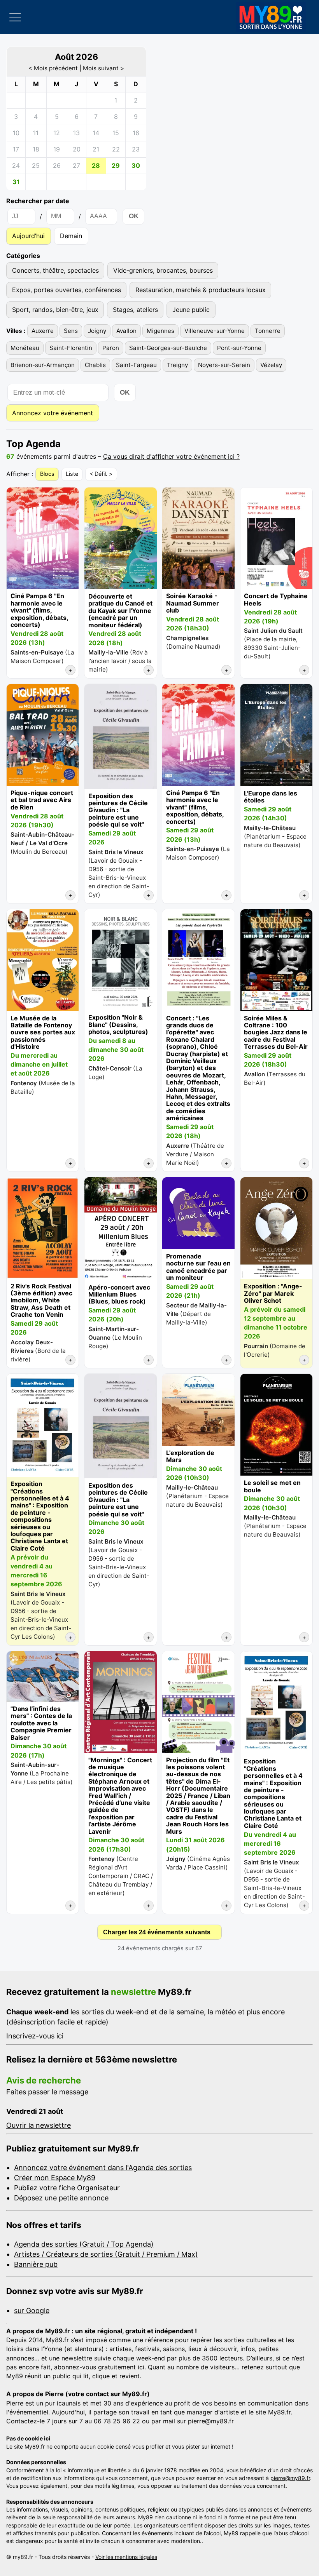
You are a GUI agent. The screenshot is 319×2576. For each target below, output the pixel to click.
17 (16, 149)
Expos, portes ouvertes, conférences (67, 290)
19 (57, 149)
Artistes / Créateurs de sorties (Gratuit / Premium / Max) (106, 2254)
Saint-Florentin (71, 348)
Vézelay (271, 365)
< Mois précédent (53, 68)
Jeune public (191, 310)
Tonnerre (268, 331)
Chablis (95, 365)
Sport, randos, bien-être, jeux (55, 310)
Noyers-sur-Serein (224, 365)
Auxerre (43, 331)
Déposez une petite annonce (61, 2198)
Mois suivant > (103, 68)
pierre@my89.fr (211, 2421)
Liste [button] (72, 474)
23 (136, 149)
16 (136, 133)
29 (116, 165)
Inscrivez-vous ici (35, 2036)
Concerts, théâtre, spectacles (55, 270)
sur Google (32, 2311)
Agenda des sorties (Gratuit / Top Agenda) (84, 2244)
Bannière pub (36, 2264)
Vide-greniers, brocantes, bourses (163, 270)
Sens (71, 331)
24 (16, 165)
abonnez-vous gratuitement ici (99, 2367)
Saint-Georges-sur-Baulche (168, 348)
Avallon (126, 331)
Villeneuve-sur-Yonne (215, 331)
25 (36, 165)
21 (96, 149)
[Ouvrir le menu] (15, 17)
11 (36, 133)
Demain (71, 236)
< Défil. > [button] (101, 474)
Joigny (97, 331)
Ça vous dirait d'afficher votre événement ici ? (171, 456)
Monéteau (25, 348)
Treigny (177, 365)
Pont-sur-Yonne (239, 348)
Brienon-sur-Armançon (43, 365)
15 (116, 133)
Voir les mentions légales (126, 2557)
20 (77, 149)
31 (16, 182)
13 (76, 133)
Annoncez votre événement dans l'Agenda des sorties (103, 2168)
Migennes (160, 331)
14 (96, 133)
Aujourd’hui (28, 236)
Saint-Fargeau (136, 365)
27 (76, 165)
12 (57, 133)
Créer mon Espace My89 (55, 2178)
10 (16, 133)
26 (57, 165)
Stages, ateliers (135, 310)
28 (96, 165)
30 (136, 165)
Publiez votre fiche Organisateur (67, 2188)
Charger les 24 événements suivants (157, 1932)
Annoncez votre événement (53, 413)
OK (134, 216)
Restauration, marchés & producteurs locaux (201, 290)
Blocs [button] (47, 474)
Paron (111, 348)
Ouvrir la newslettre (39, 2125)
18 (36, 149)
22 (116, 149)
